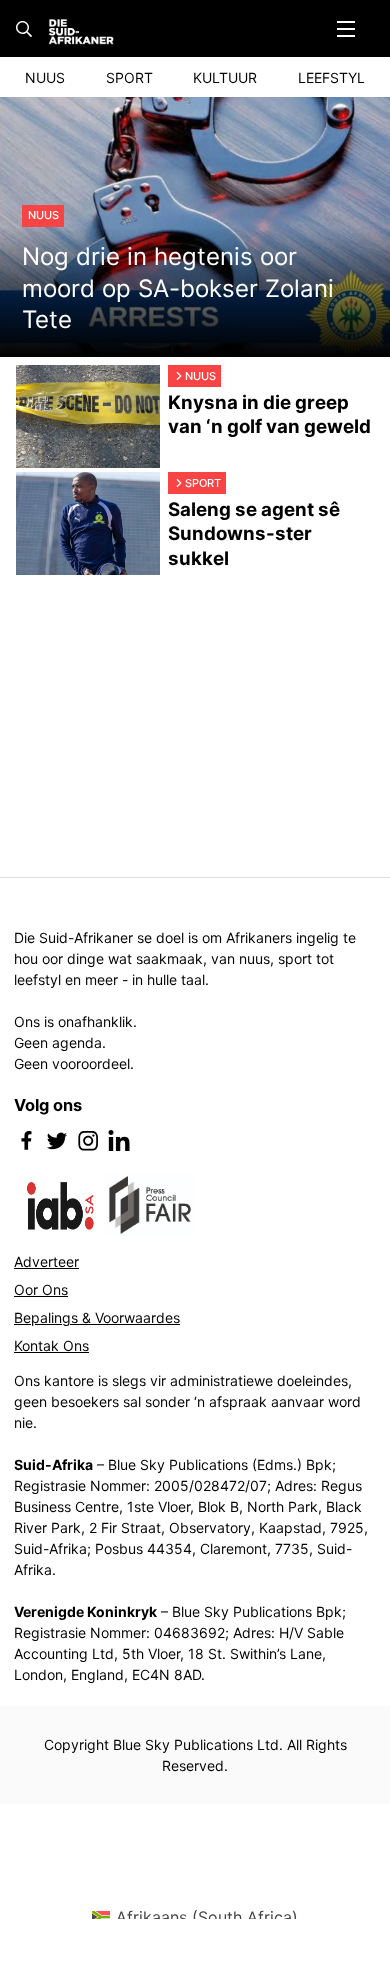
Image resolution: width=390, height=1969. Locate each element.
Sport (129, 77)
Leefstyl (331, 77)
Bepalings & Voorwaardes (97, 1317)
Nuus (45, 77)
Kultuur (225, 77)
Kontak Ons (51, 1345)
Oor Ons (41, 1289)
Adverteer (46, 1261)
